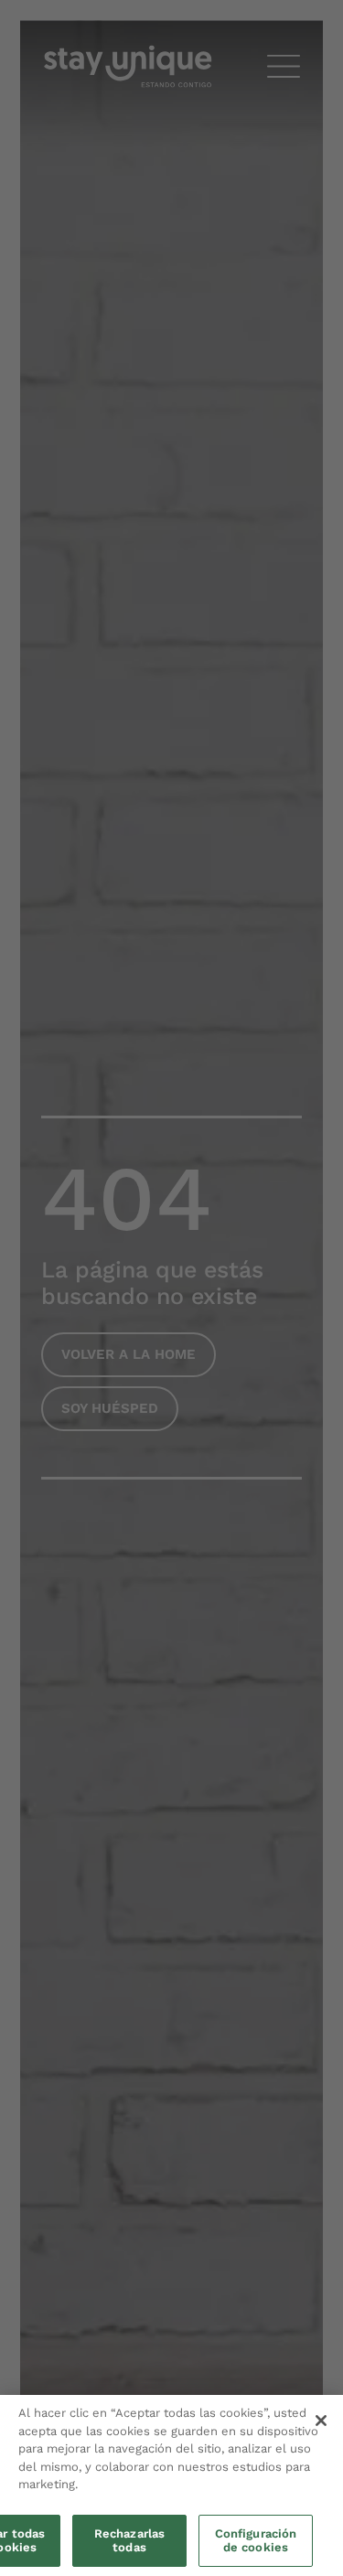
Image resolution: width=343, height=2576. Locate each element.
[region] (171, 2485)
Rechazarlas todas (129, 2541)
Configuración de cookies (256, 2541)
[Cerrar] (321, 2421)
